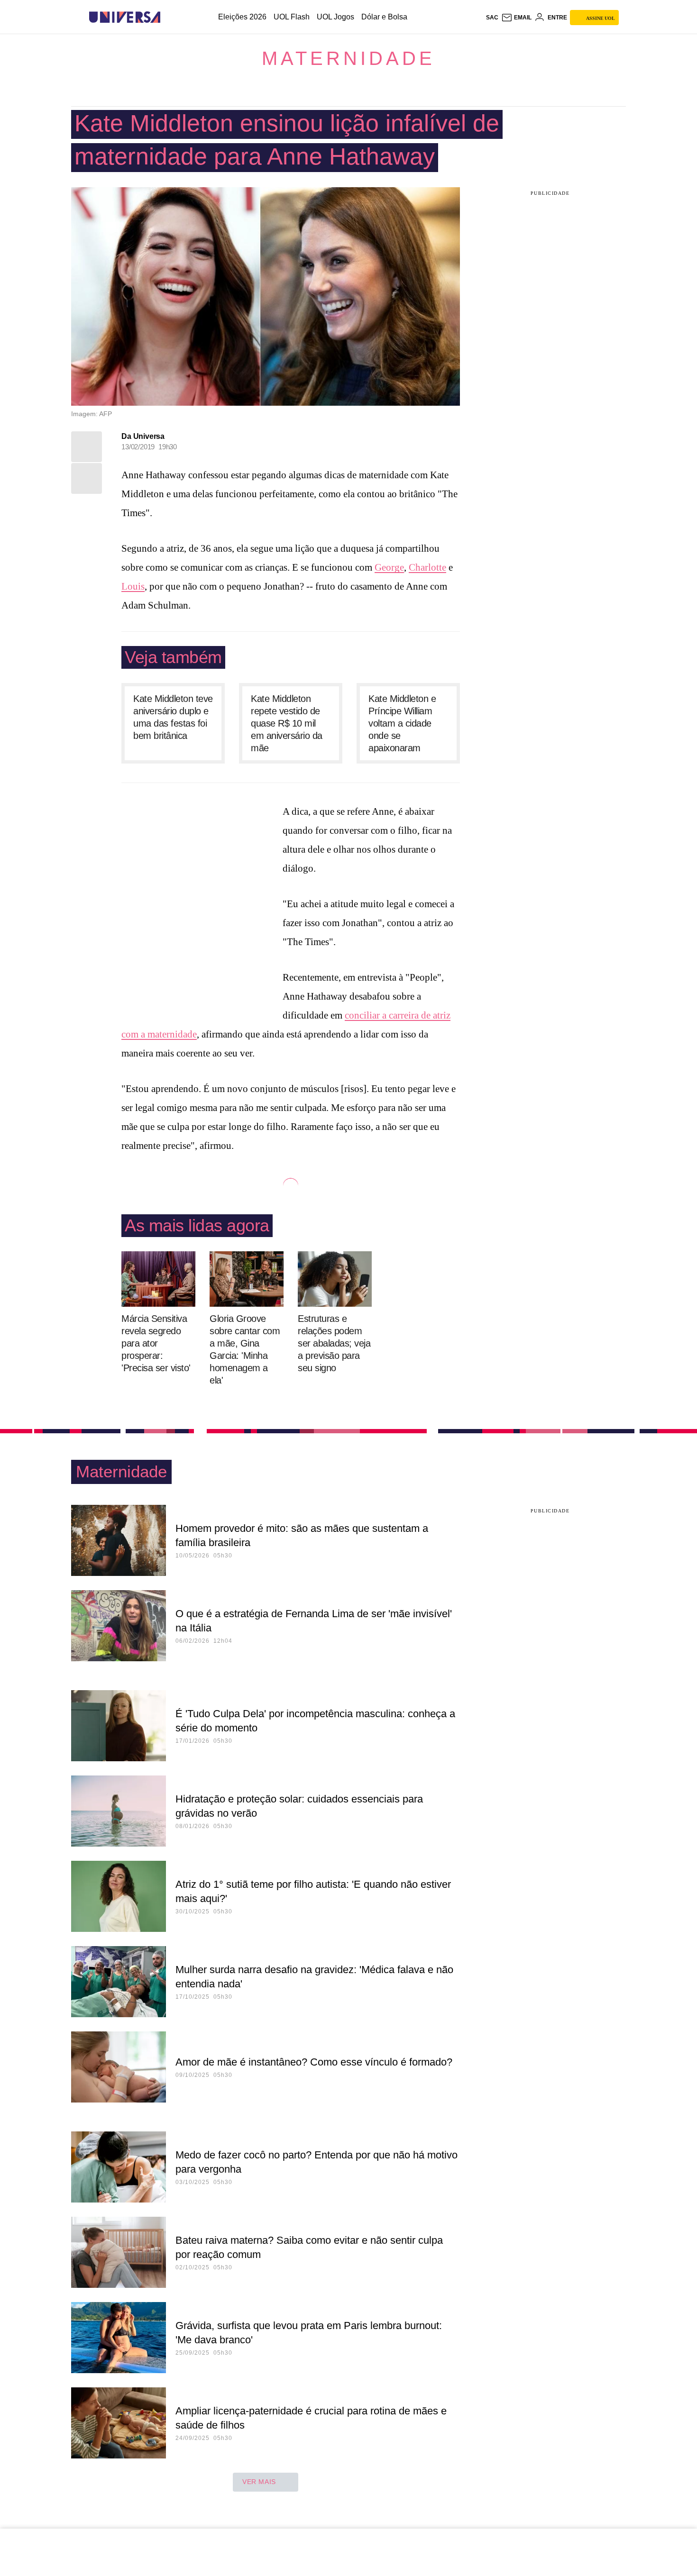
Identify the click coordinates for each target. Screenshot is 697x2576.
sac (492, 18)
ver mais (259, 2482)
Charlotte (427, 567)
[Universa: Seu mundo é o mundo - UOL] (125, 17)
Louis (133, 586)
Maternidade (348, 58)
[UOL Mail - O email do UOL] (516, 18)
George (389, 567)
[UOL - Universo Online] (169, 17)
